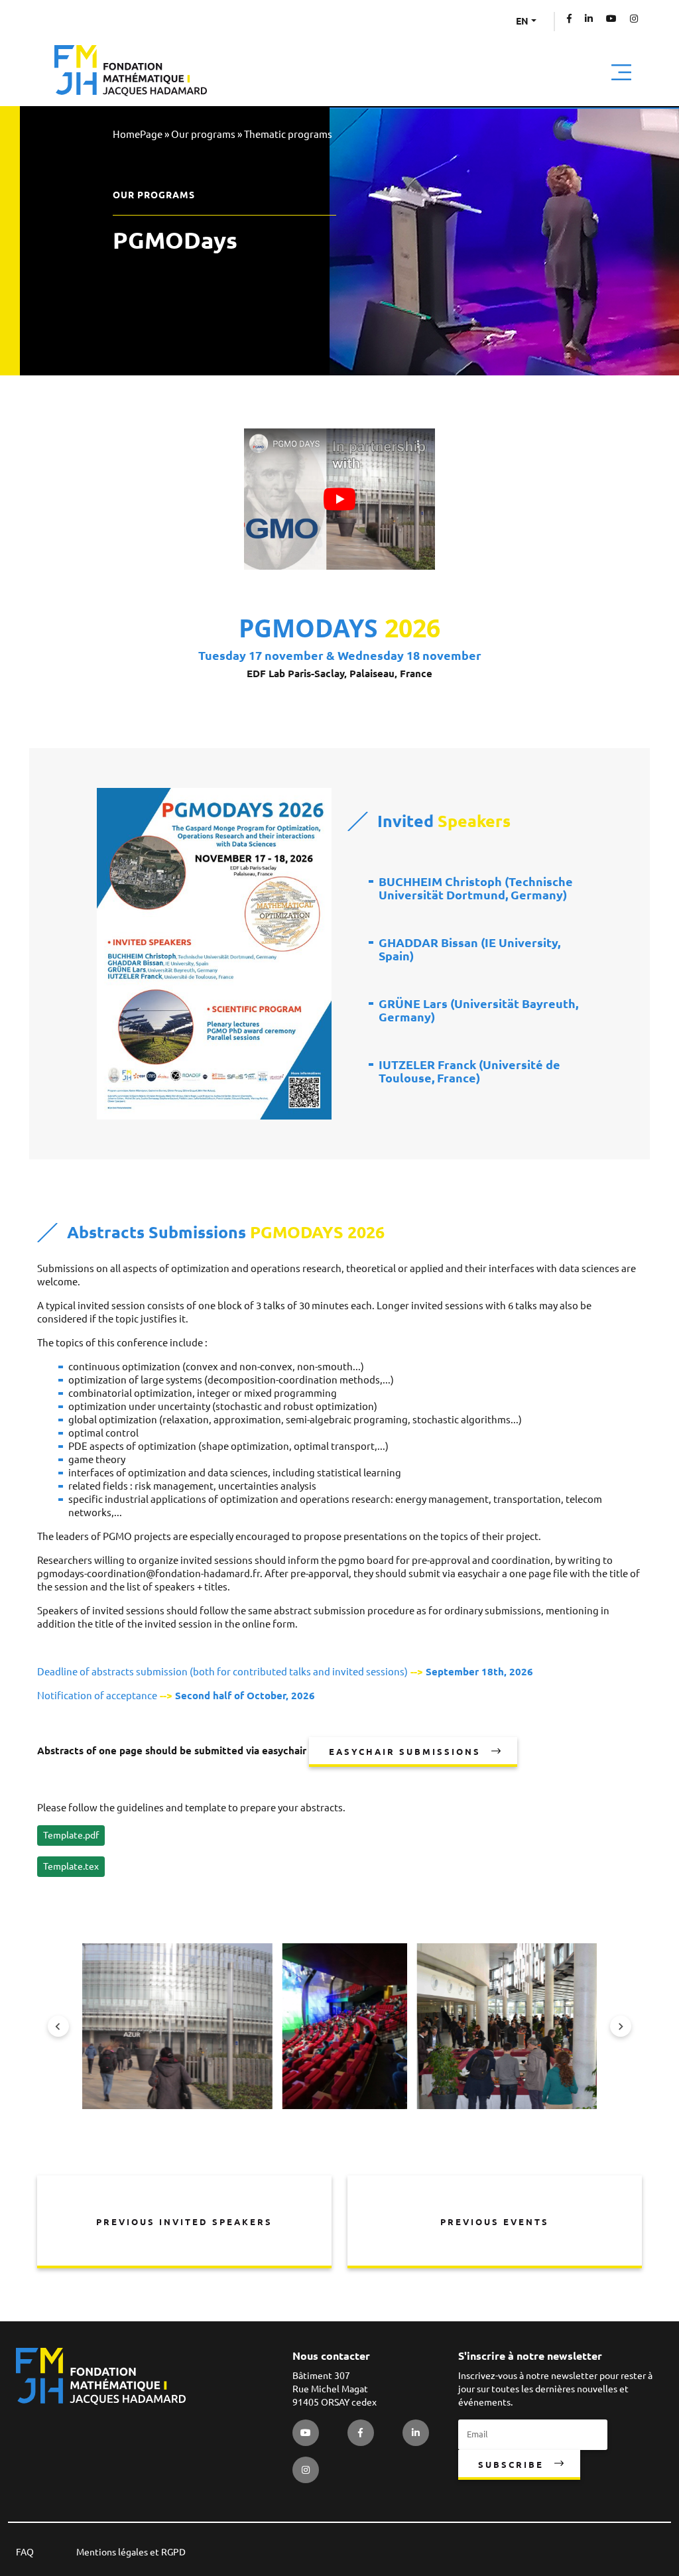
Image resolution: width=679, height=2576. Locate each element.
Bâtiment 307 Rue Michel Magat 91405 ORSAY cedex (335, 2389)
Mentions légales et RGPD (131, 2552)
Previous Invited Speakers (184, 2222)
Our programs (203, 134)
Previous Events (495, 2222)
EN (522, 21)
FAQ (25, 2552)
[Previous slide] (58, 2026)
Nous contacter (331, 2356)
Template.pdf (71, 1835)
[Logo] (131, 71)
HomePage (138, 134)
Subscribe (511, 2465)
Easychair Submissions (405, 1752)
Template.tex (71, 1866)
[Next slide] (621, 2026)
